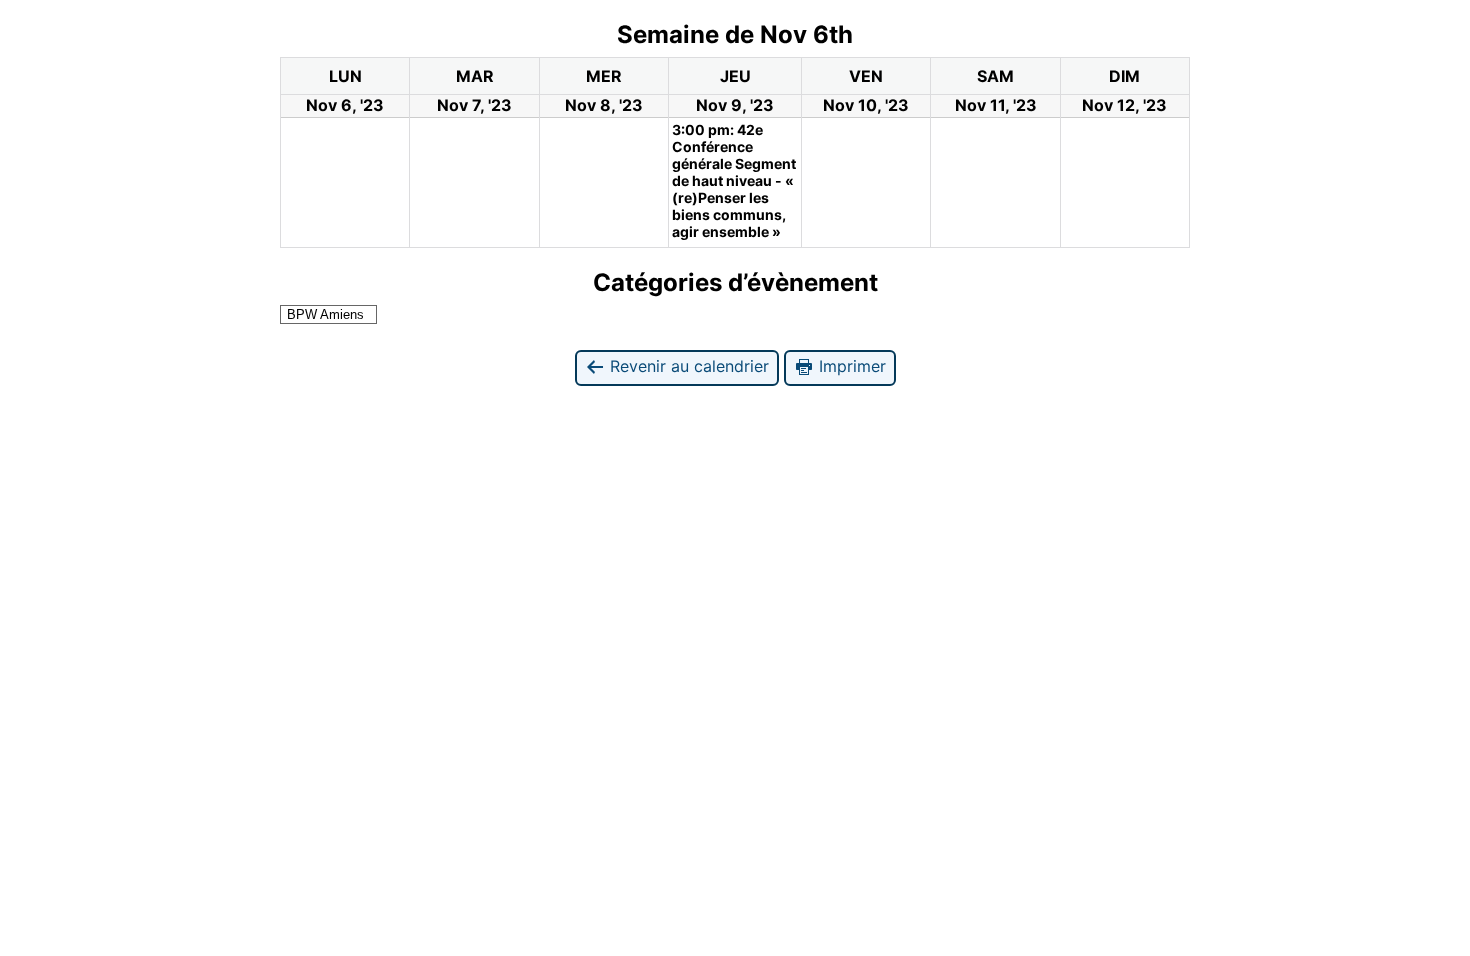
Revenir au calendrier (687, 366)
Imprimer (850, 366)
